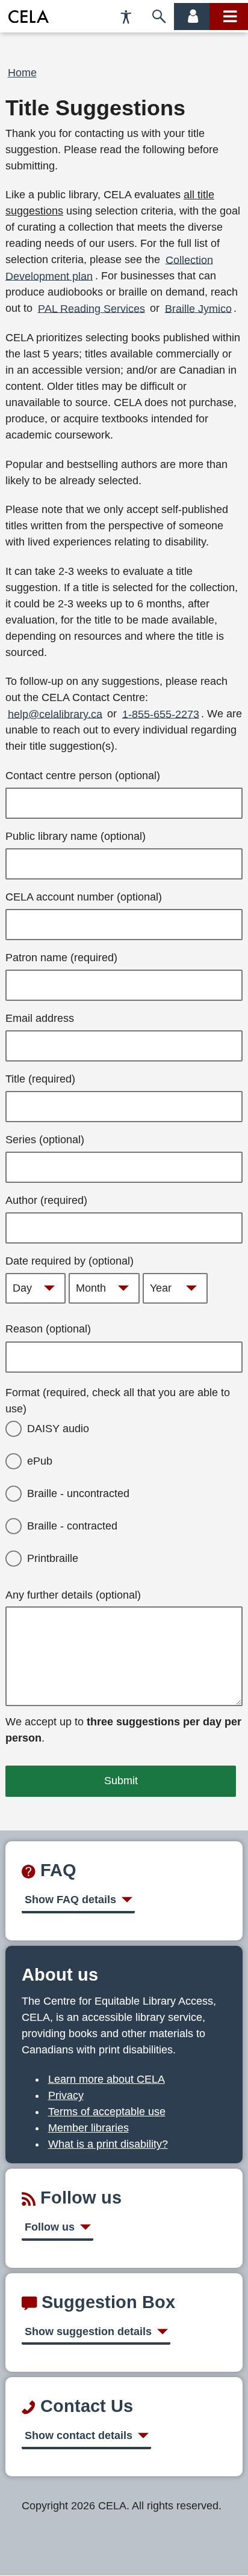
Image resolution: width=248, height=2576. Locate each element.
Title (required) (40, 1079)
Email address (40, 1018)
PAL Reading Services (91, 308)
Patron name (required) (61, 958)
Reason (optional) (48, 1329)
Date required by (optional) (70, 1261)
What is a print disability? (108, 2144)
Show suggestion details (88, 2331)
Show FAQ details (70, 1900)
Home (22, 73)
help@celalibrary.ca (55, 714)
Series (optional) (45, 1140)
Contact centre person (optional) (83, 776)
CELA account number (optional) (84, 897)
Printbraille (53, 1558)
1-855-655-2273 (161, 714)
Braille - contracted (72, 1526)
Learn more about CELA (107, 2079)
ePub (40, 1461)
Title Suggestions (95, 108)
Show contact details (79, 2435)
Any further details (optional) (73, 1595)
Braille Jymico (198, 308)
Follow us (50, 2227)
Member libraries (88, 2128)
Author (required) (46, 1200)
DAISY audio (58, 1429)
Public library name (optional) (76, 836)
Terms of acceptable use (107, 2112)
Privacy (66, 2095)
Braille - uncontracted (78, 1493)
